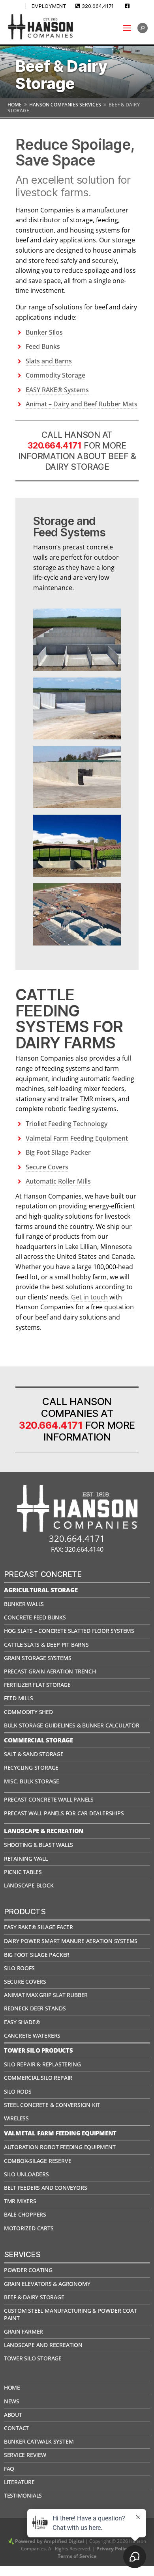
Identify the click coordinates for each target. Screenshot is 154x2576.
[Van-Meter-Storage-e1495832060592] (77, 737)
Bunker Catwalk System (39, 2441)
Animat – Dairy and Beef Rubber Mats (82, 404)
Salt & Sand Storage (34, 1754)
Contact (17, 2428)
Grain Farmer (23, 2331)
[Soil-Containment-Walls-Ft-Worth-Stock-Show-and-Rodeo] (77, 875)
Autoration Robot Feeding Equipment (60, 2147)
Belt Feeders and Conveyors (46, 2188)
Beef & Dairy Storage (34, 2297)
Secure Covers (47, 1167)
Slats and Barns (49, 361)
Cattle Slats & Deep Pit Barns (46, 1644)
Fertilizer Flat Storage (37, 1685)
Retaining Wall (26, 1858)
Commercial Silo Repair (38, 2078)
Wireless (16, 2118)
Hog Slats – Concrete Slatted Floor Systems (69, 1631)
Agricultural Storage (41, 1590)
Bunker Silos (44, 332)
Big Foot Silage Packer (58, 1152)
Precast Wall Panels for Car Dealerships (64, 1813)
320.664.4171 (98, 6)
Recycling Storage (31, 1767)
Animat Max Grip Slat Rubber (46, 1995)
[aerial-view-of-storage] (77, 943)
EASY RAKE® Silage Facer (38, 1927)
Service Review (25, 2455)
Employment (49, 6)
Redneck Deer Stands (35, 2008)
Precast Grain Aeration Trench (50, 1671)
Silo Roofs (19, 1968)
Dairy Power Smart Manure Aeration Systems (71, 1941)
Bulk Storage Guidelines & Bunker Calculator (72, 1725)
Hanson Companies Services (65, 105)
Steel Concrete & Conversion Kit (52, 2105)
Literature (19, 2482)
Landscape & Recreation (44, 1831)
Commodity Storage (55, 375)
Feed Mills (19, 1698)
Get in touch (89, 1297)
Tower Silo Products (38, 2050)
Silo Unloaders (26, 2174)
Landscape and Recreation (43, 2345)
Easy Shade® (22, 2022)
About (13, 2415)
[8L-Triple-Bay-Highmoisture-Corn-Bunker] (77, 806)
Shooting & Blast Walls (38, 1845)
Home (15, 105)
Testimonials (23, 2495)
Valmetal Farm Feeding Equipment (77, 1138)
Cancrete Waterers (32, 2035)
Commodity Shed (28, 1712)
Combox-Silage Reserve (38, 2161)
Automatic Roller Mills (58, 1181)
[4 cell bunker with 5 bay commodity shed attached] (77, 668)
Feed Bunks (43, 346)
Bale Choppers (25, 2214)
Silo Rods (18, 2091)
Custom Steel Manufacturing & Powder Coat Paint (70, 2314)
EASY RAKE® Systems (57, 390)
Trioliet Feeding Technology (67, 1124)
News (12, 2401)
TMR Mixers (20, 2201)
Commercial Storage (38, 1740)
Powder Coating (28, 2270)
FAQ (9, 2469)
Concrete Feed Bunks (35, 1617)
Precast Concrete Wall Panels (49, 1799)
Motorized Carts (29, 2228)
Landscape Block (29, 1885)
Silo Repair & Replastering (42, 2064)
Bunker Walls (24, 1604)
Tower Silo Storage (33, 2358)
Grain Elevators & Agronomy (47, 2284)
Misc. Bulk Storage (32, 1781)
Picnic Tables (23, 1872)
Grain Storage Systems (38, 1658)
